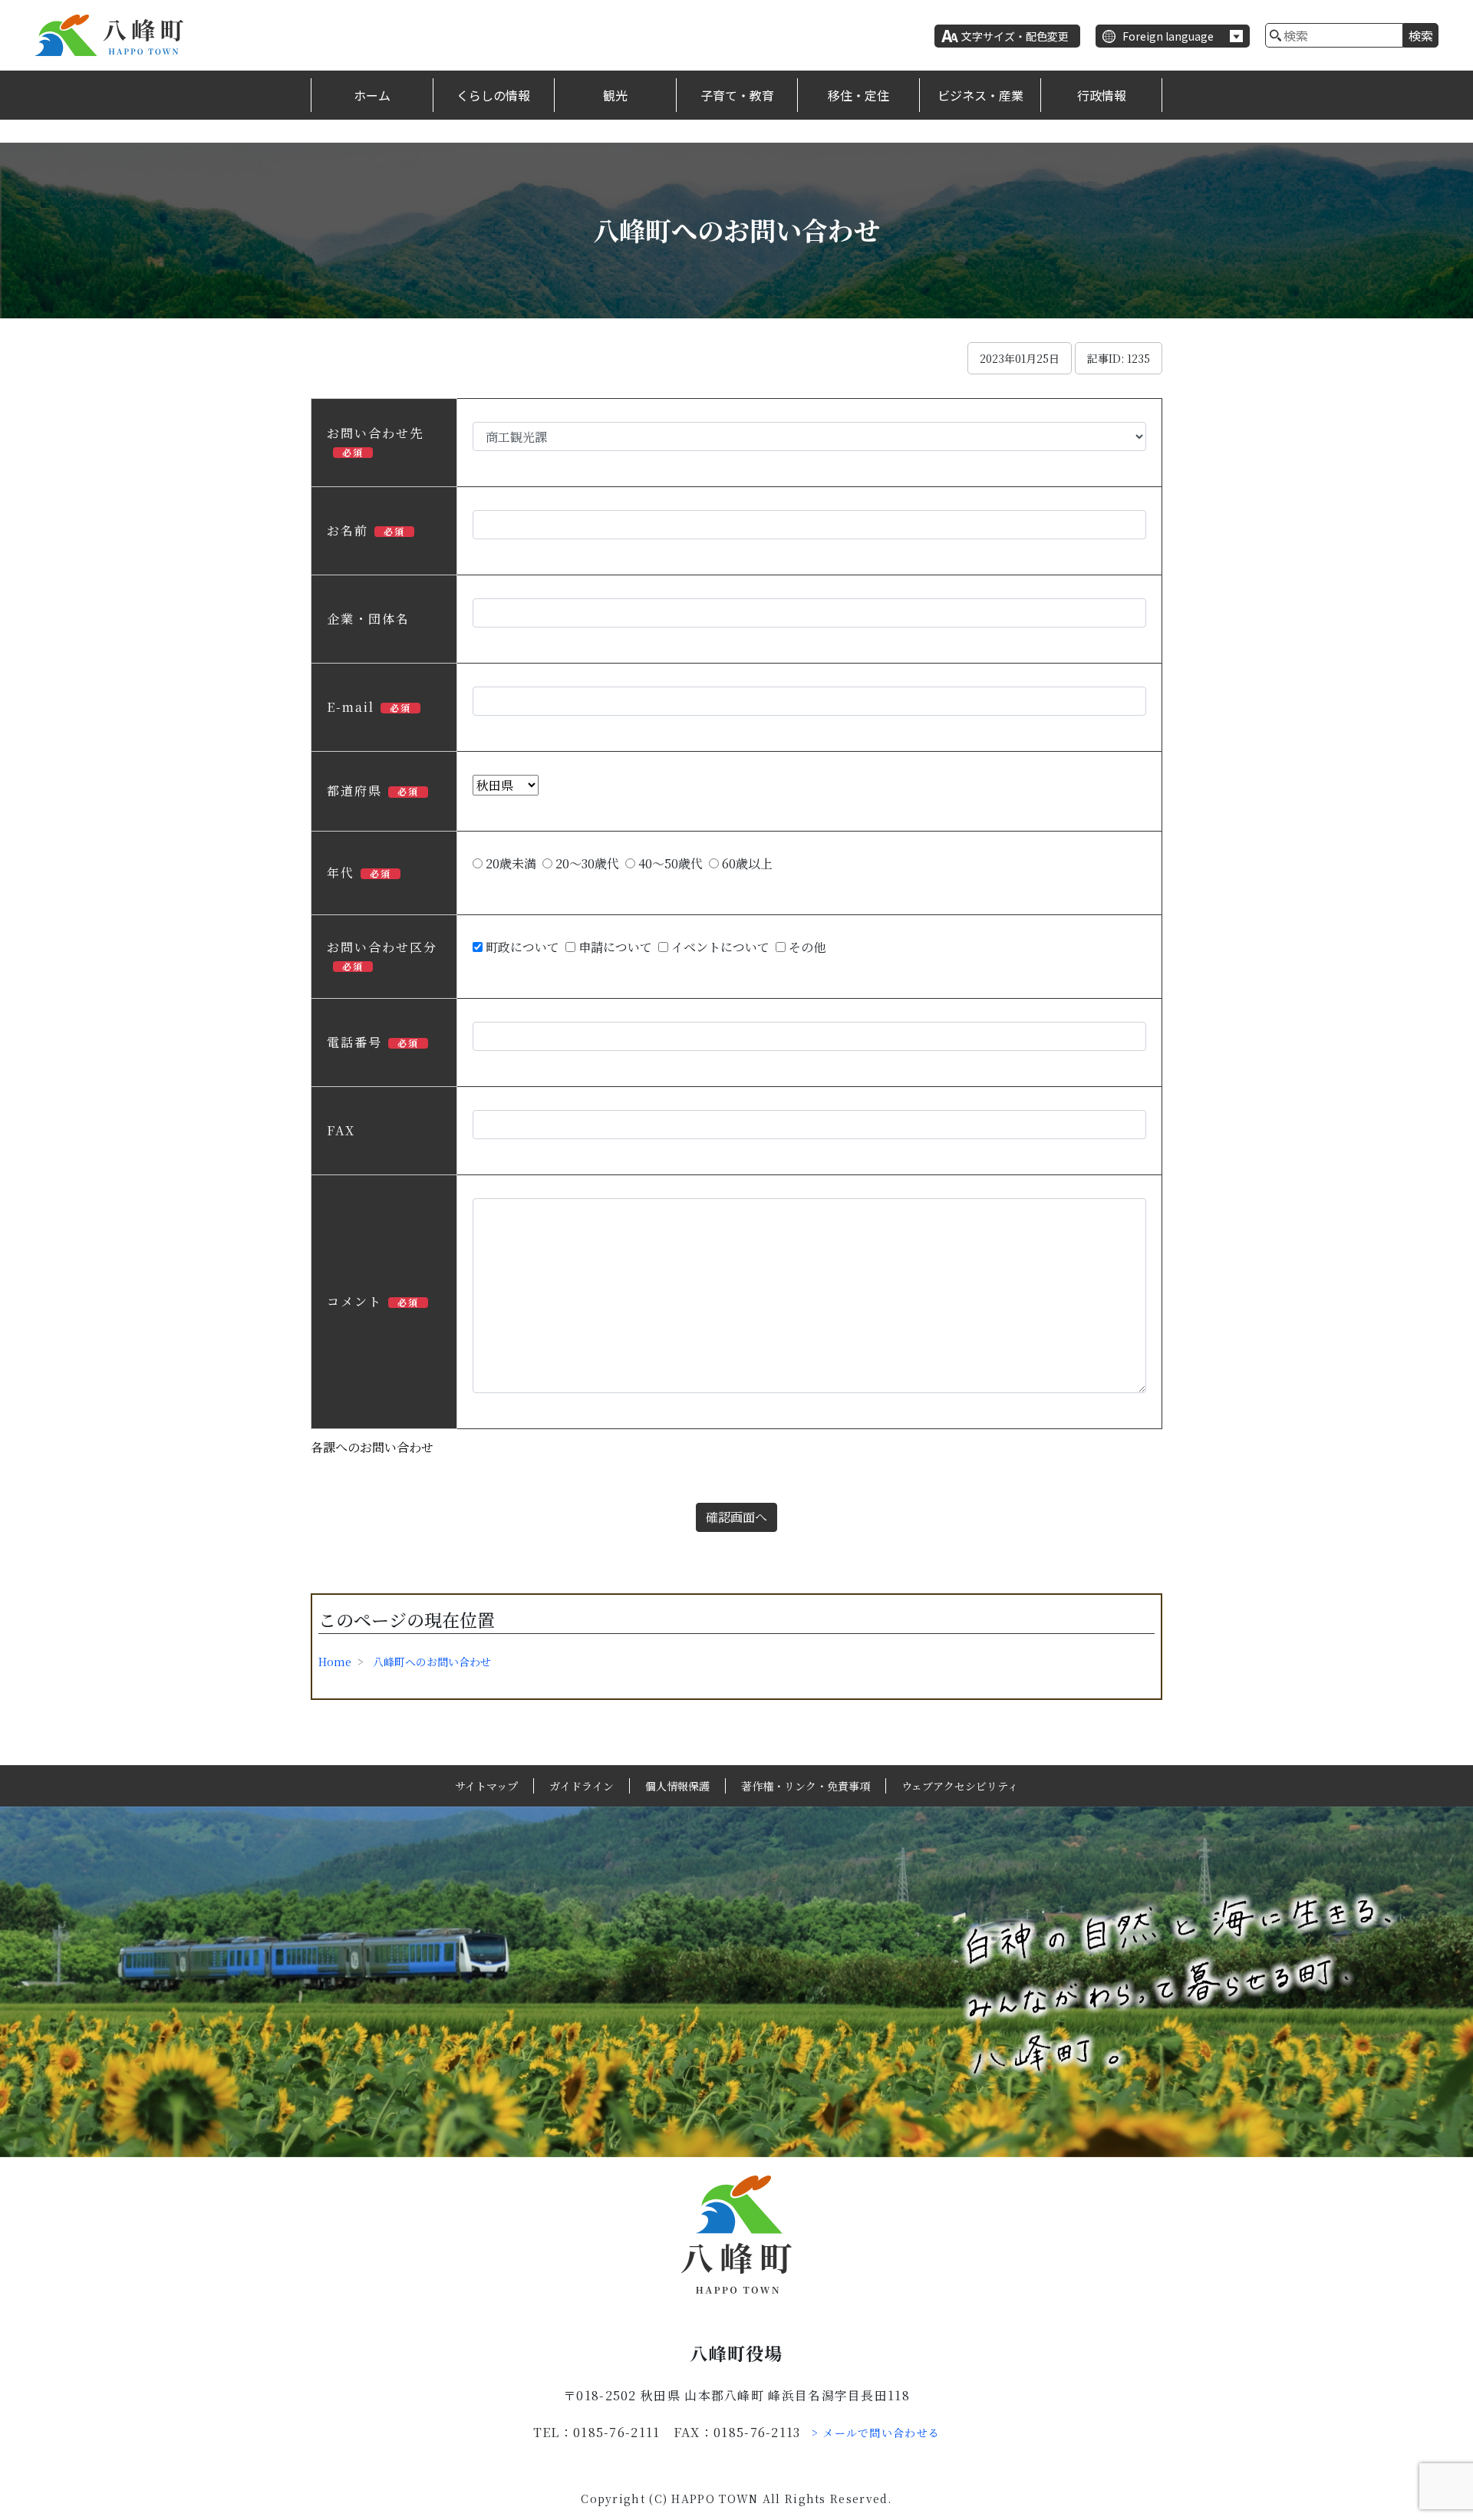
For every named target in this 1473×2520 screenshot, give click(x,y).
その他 (806, 947)
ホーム (372, 95)
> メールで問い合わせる (876, 2433)
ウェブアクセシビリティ (960, 1786)
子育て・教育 (737, 95)
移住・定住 (858, 95)
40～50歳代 (669, 863)
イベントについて (719, 947)
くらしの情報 (493, 95)
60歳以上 (746, 863)
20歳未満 (509, 863)
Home (335, 1662)
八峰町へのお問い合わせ (432, 1662)
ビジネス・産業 (980, 95)
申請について (614, 947)
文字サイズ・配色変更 (1015, 36)
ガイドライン (582, 1786)
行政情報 (1102, 95)
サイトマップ (486, 1786)
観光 (615, 95)
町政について (521, 947)
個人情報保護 (677, 1786)
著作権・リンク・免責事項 (806, 1786)
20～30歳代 (586, 863)
